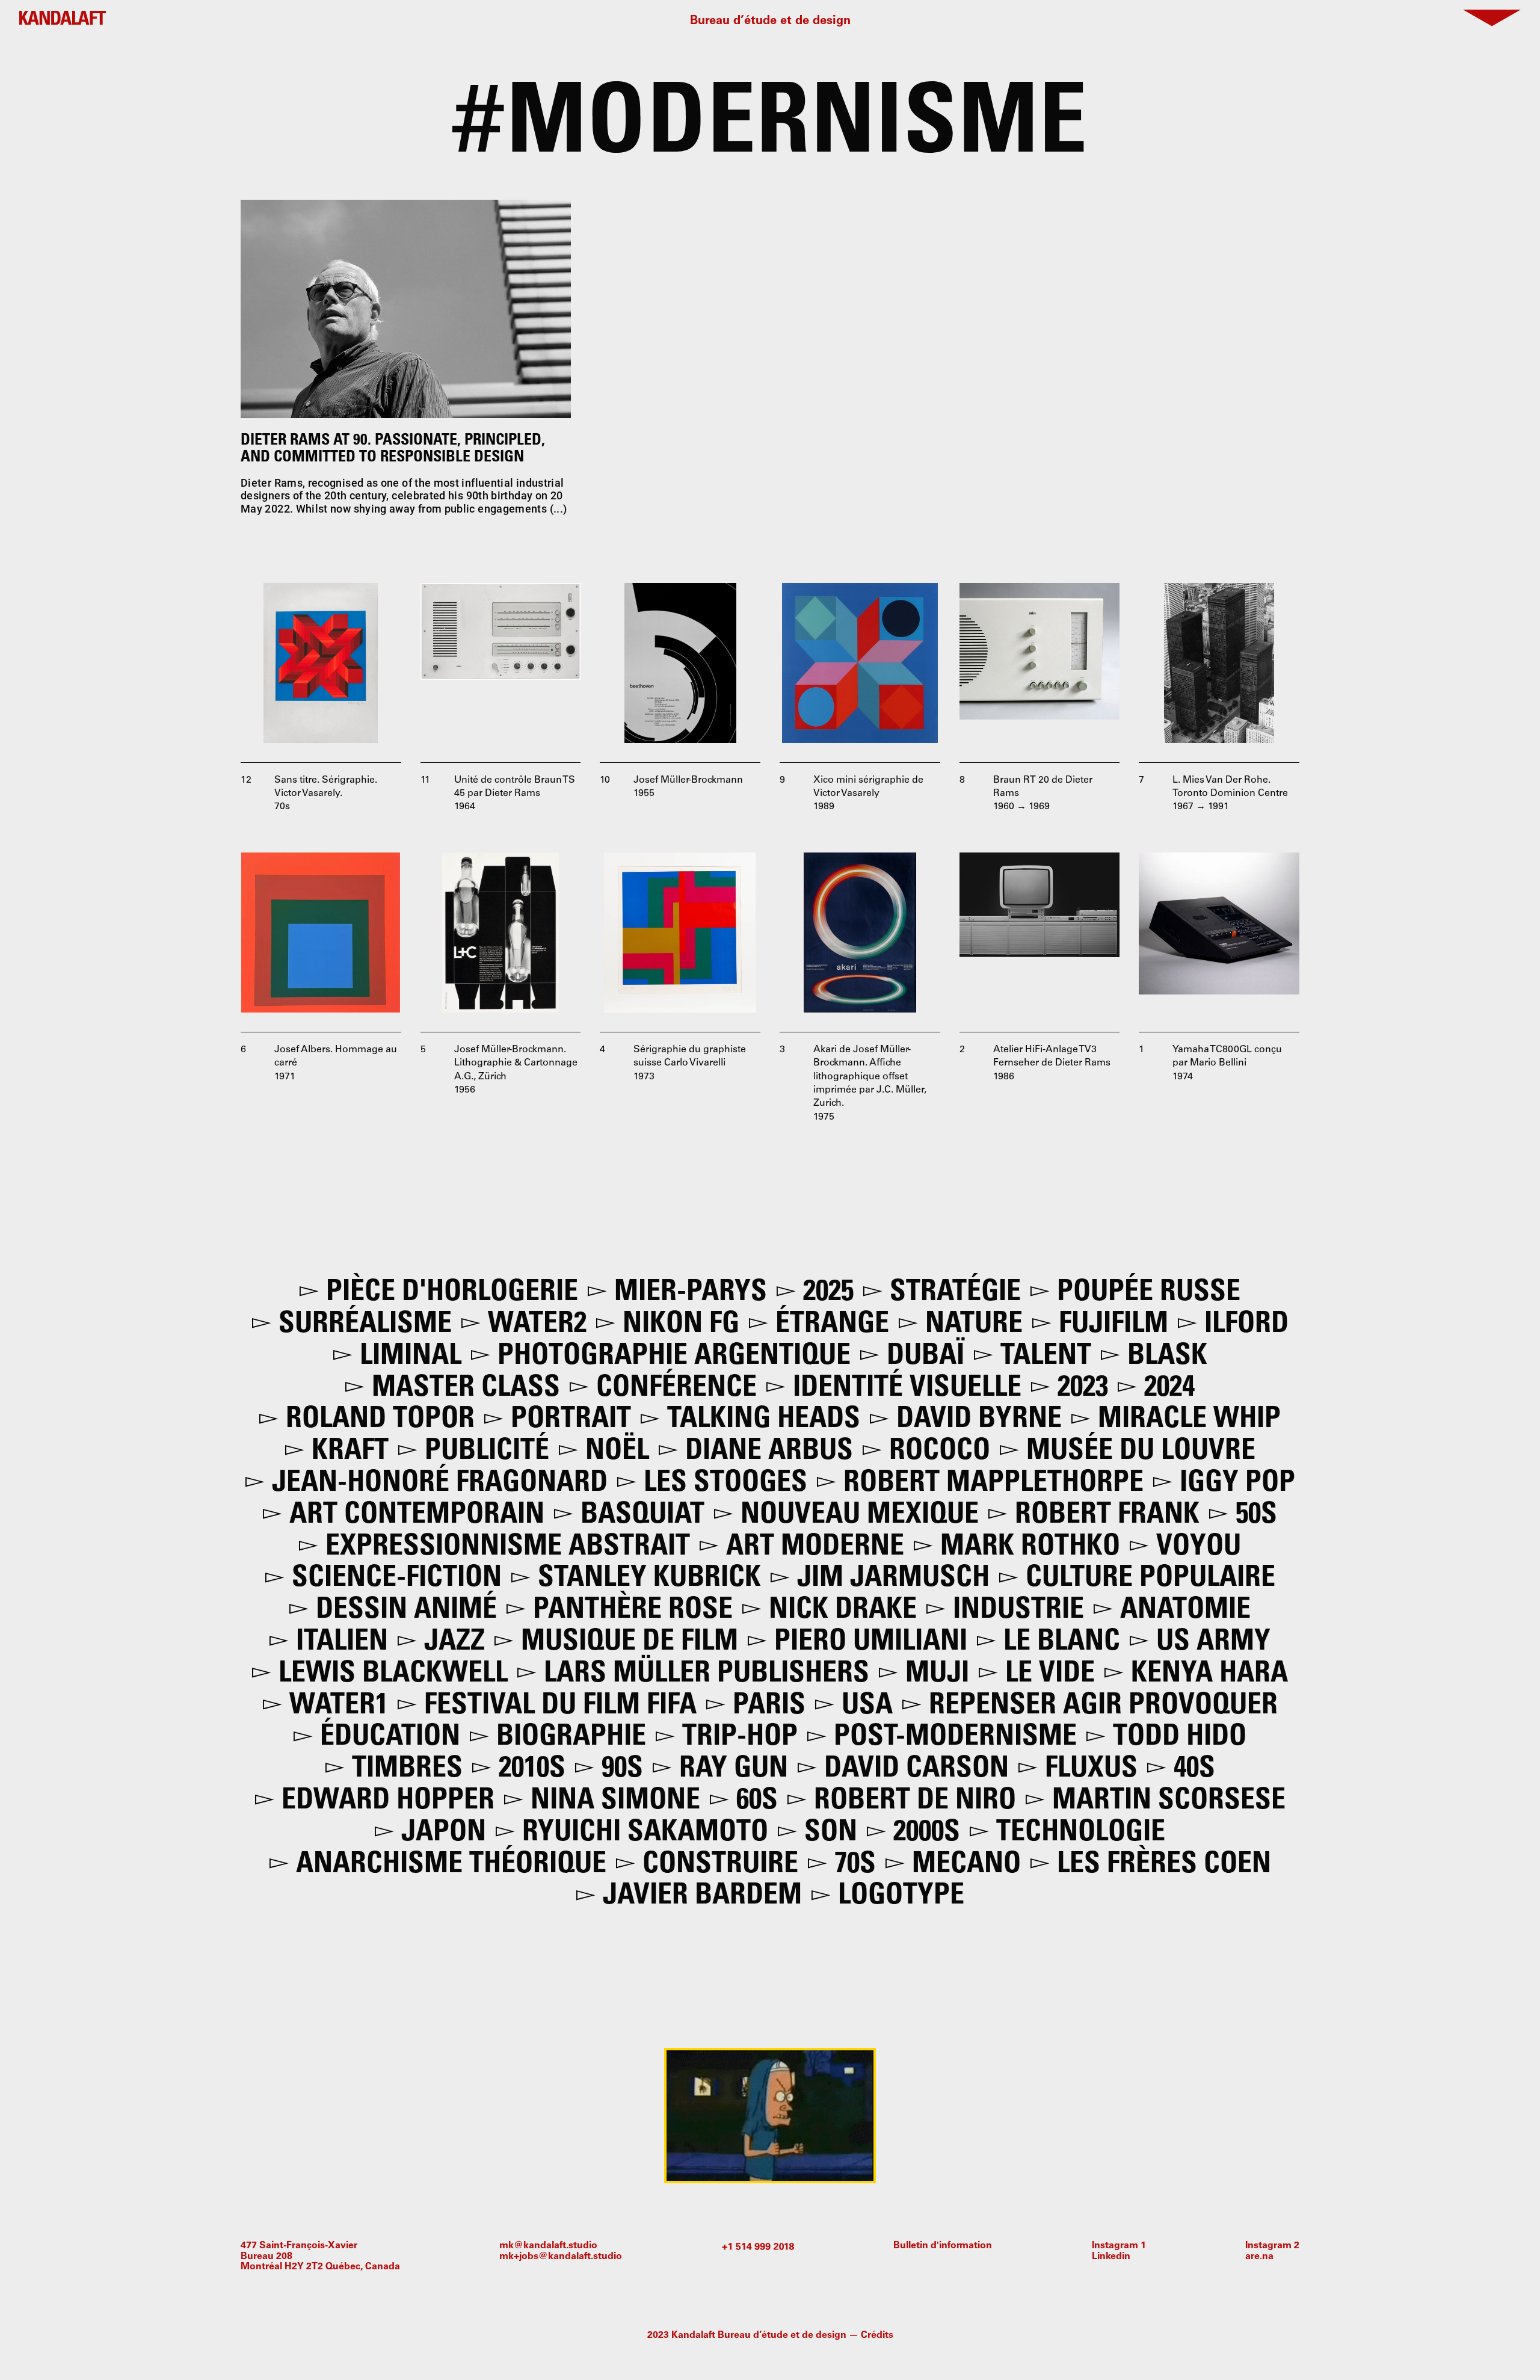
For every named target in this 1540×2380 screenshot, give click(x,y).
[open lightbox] (321, 663)
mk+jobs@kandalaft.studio (561, 2257)
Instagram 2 (1272, 2246)
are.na (1259, 2257)
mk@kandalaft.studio (548, 2246)
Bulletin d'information (943, 2246)
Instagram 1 (1119, 2246)
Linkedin (1111, 2257)
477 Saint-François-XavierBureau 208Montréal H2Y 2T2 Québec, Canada (320, 2256)
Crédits (877, 2335)
